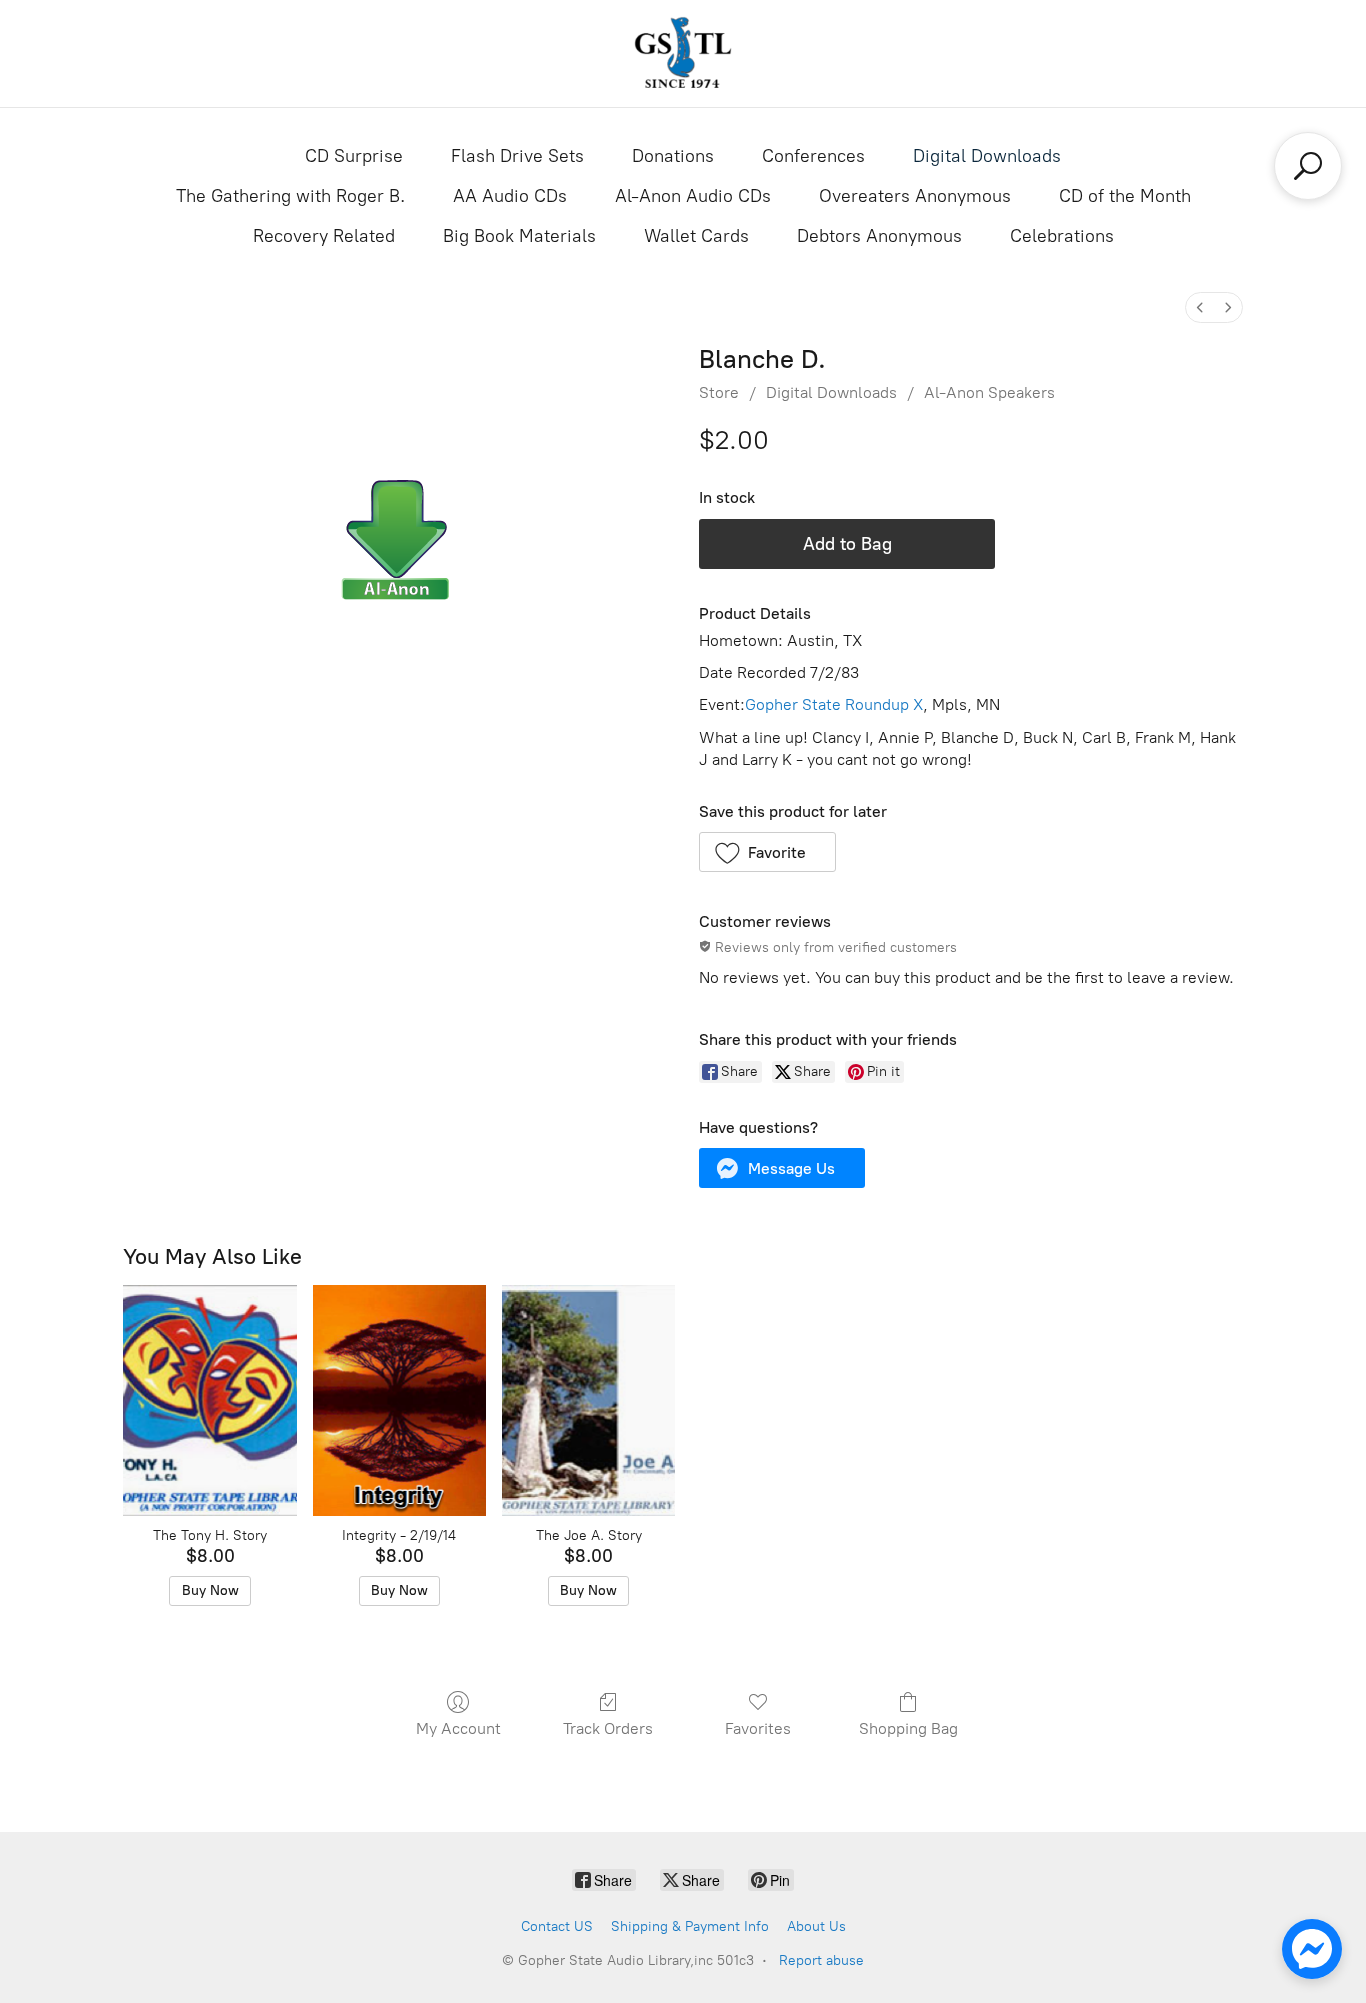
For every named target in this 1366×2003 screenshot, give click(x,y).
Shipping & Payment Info (690, 1926)
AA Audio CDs (510, 196)
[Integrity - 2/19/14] (399, 1400)
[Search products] (1308, 166)
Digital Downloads (987, 156)
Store (719, 392)
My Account (458, 1728)
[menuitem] (1200, 307)
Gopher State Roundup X (834, 704)
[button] (767, 852)
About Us (816, 1926)
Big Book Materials (519, 236)
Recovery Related (324, 236)
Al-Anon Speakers (989, 392)
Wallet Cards (696, 236)
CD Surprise (354, 156)
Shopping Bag (908, 1728)
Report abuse (821, 1960)
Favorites (758, 1728)
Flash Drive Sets (517, 156)
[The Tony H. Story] (209, 1400)
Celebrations (1062, 236)
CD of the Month (1125, 196)
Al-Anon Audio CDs (693, 196)
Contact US (557, 1926)
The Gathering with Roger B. (290, 196)
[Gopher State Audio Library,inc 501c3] (683, 53)
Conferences (813, 156)
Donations (673, 156)
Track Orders (608, 1728)
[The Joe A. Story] (588, 1400)
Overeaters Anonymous (915, 196)
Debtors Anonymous (879, 236)
